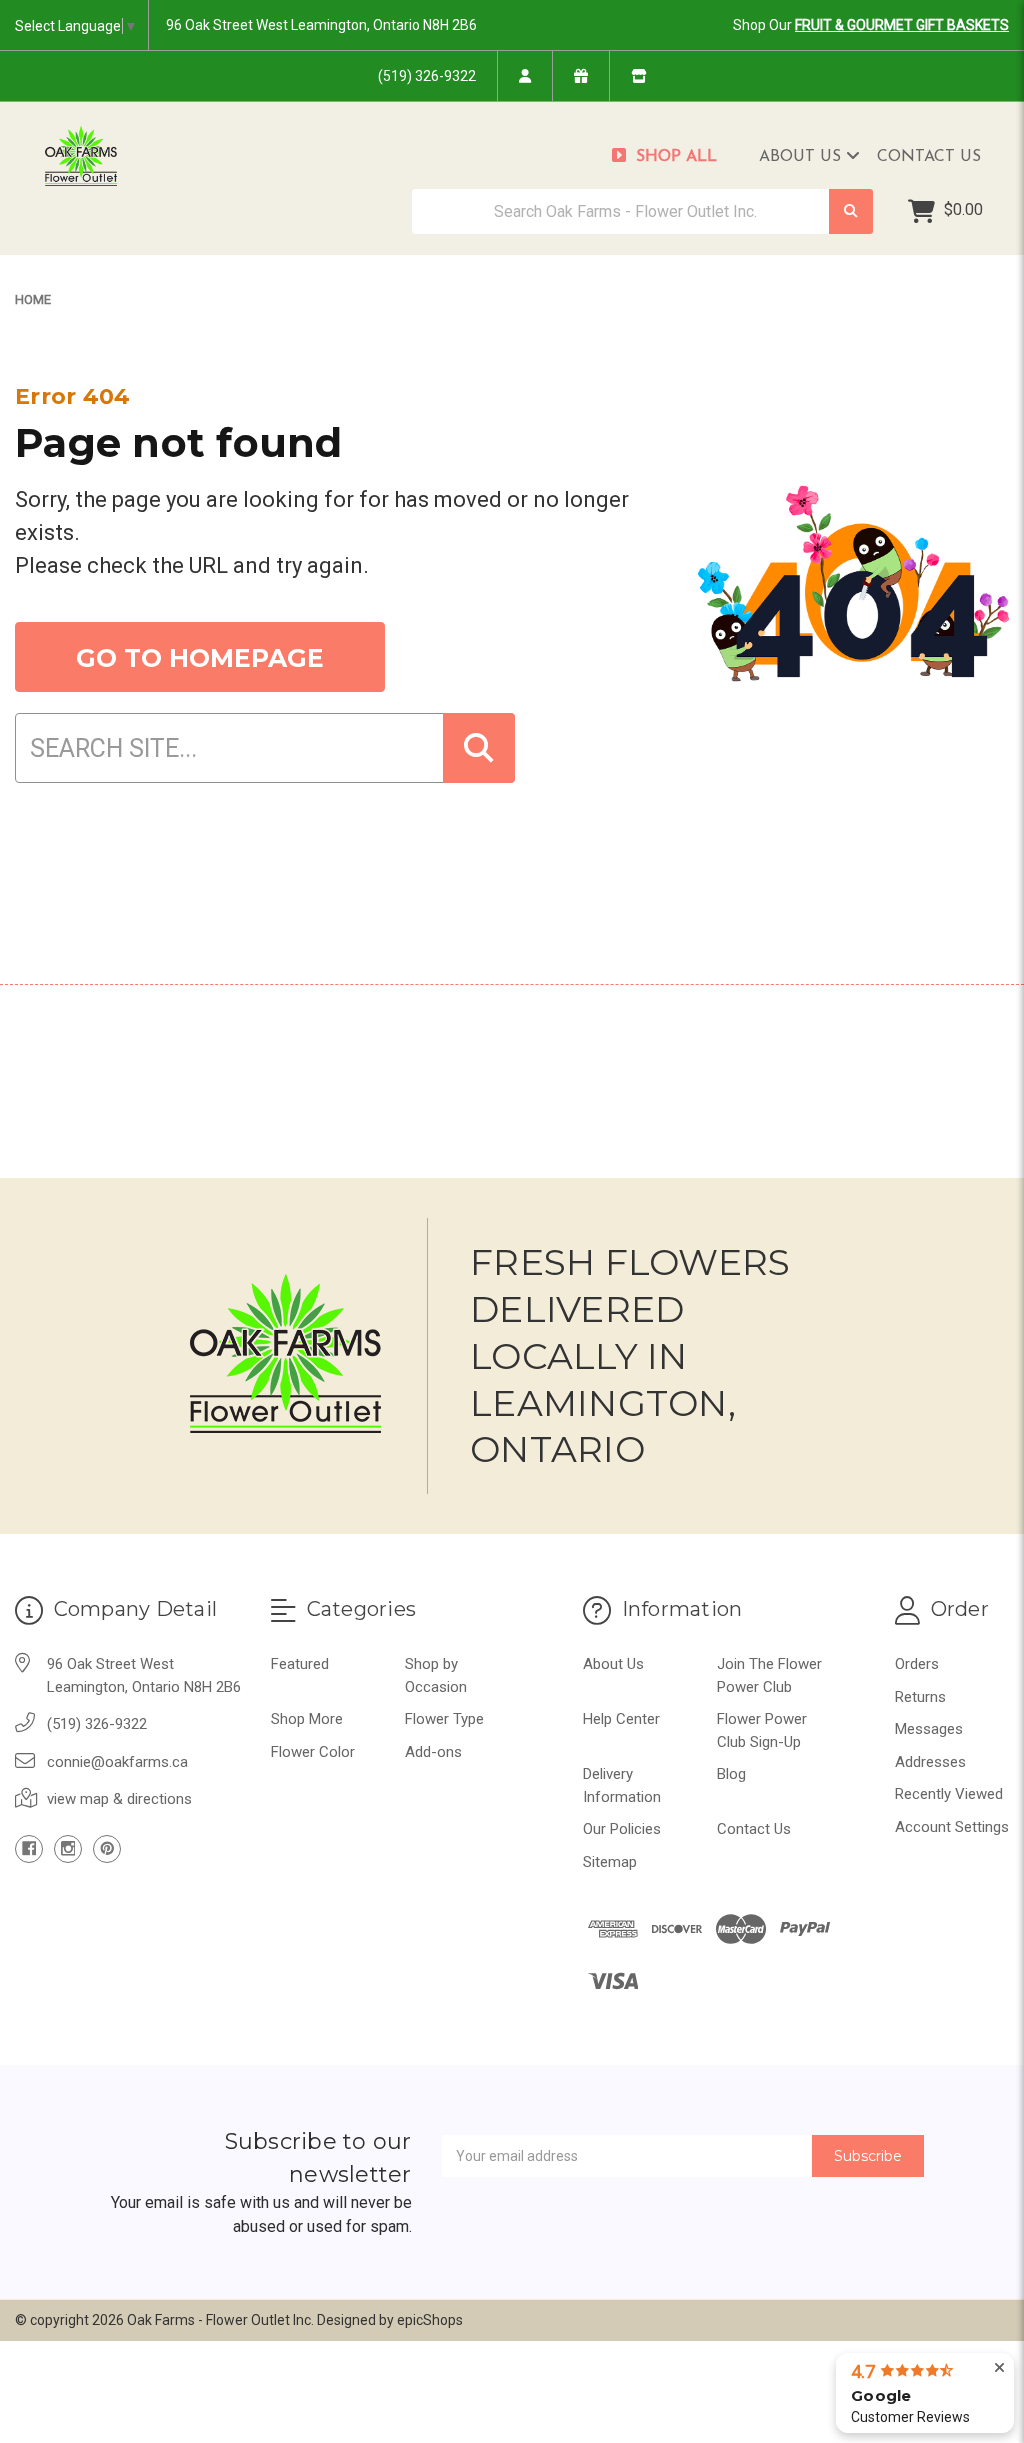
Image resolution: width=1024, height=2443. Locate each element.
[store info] (638, 76)
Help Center (621, 1719)
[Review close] (999, 2368)
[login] (524, 76)
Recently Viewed (949, 1794)
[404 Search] (479, 748)
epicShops (430, 2320)
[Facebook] (29, 1849)
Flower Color (313, 1752)
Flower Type (444, 1719)
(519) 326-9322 (427, 76)
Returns (920, 1697)
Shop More (307, 1719)
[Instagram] (68, 1849)
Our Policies (622, 1829)
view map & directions (119, 1799)
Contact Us (929, 157)
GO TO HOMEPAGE (200, 658)
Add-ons (433, 1752)
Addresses (930, 1762)
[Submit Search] (851, 211)
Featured (300, 1664)
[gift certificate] (580, 76)
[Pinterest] (107, 1849)
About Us (802, 157)
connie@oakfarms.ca (117, 1762)
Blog (731, 1774)
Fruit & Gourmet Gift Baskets (902, 25)
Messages (929, 1729)
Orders (917, 1664)
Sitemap (610, 1862)
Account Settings (952, 1827)
